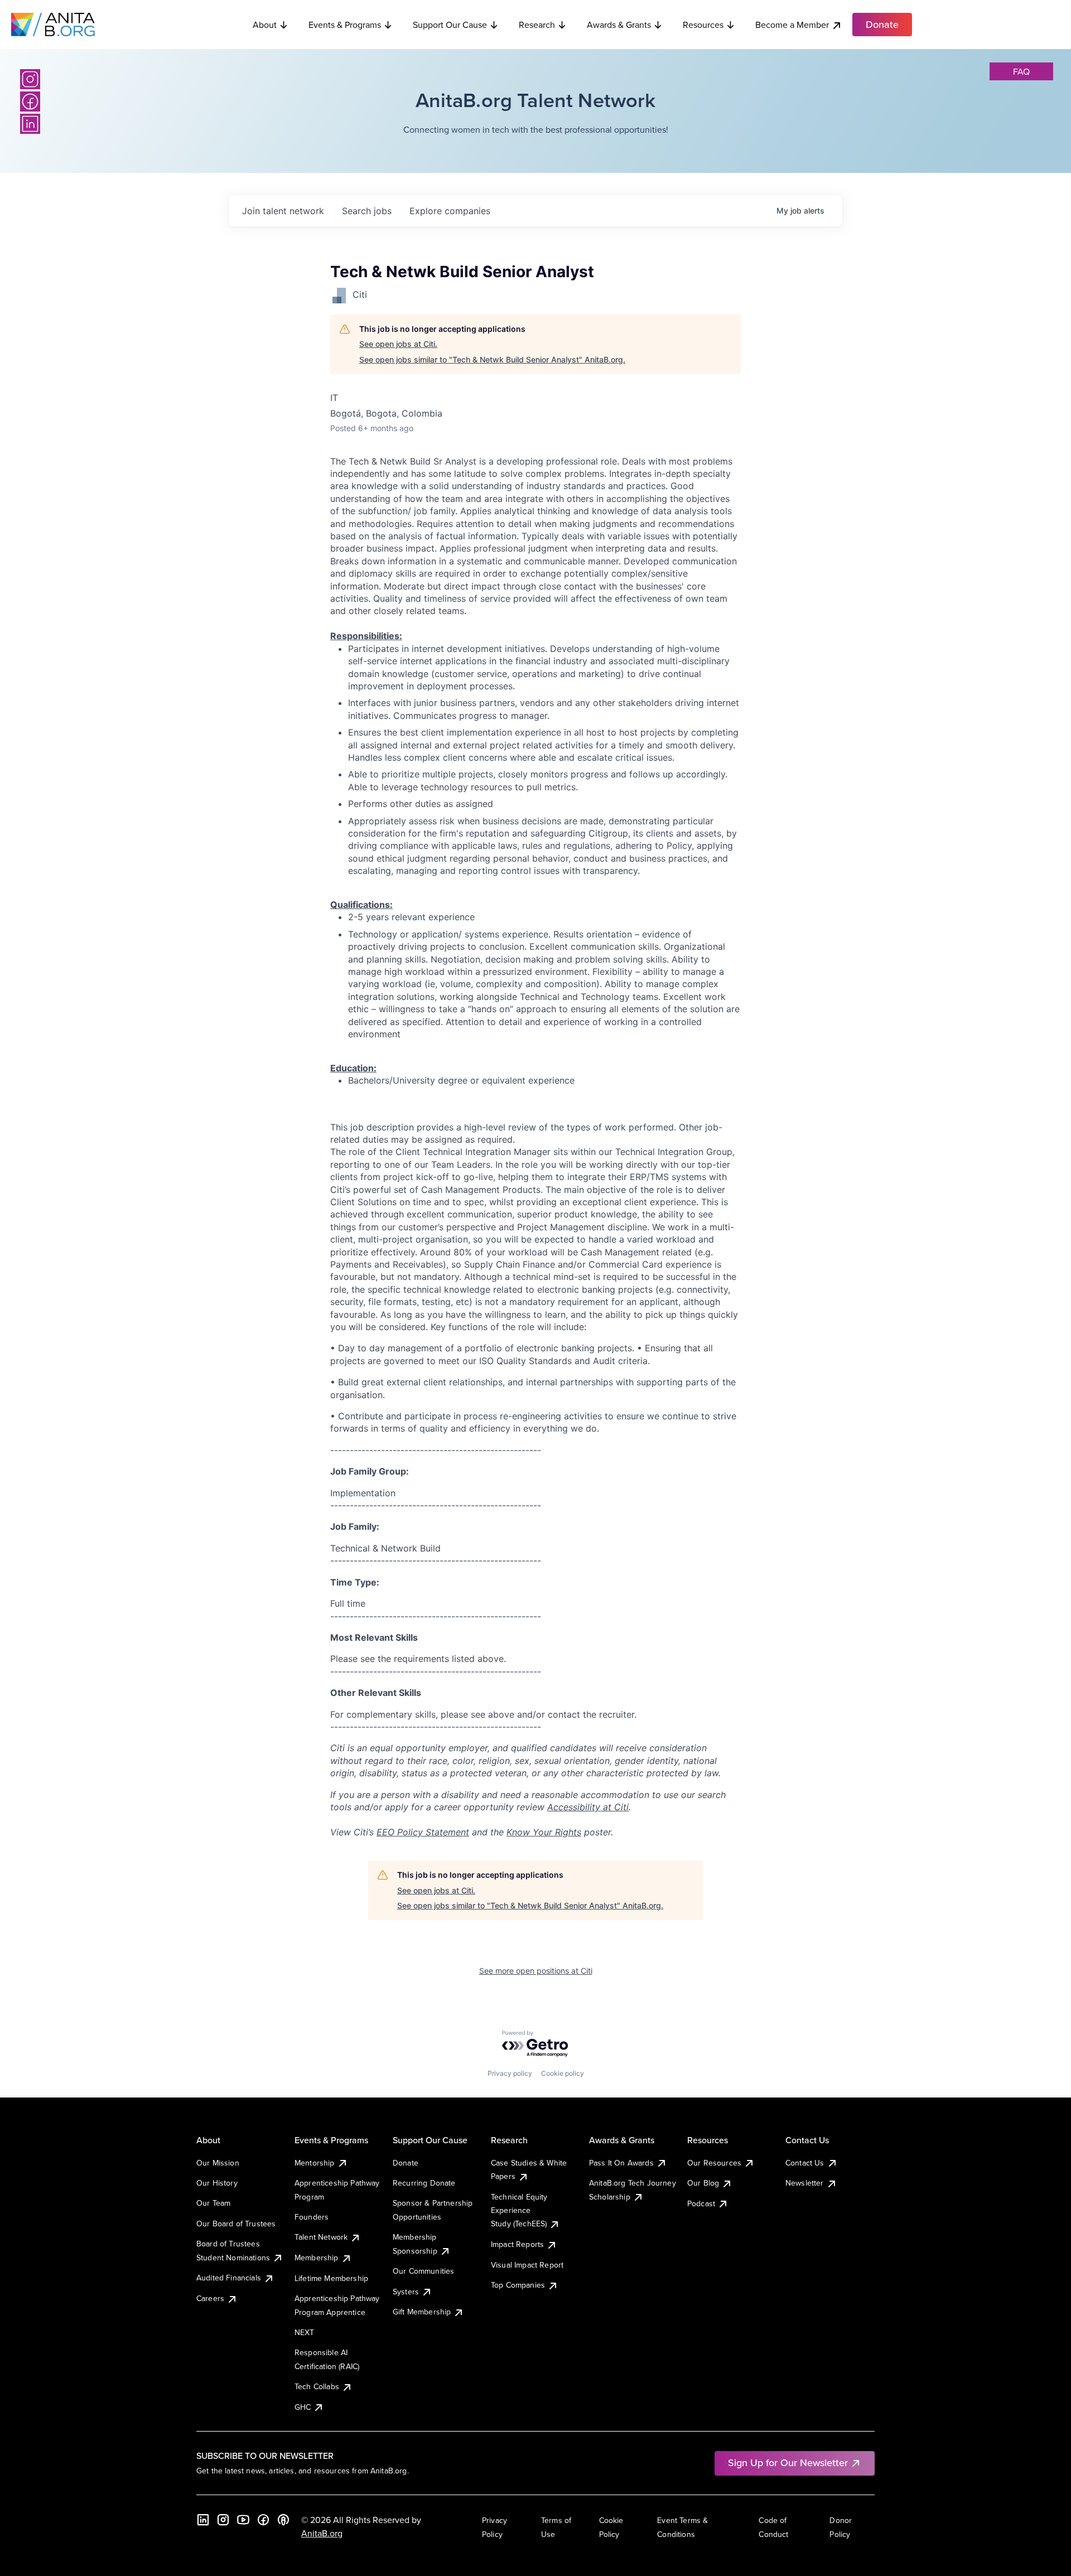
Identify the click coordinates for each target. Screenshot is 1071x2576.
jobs (367, 211)
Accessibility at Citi (588, 1807)
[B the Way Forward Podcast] (283, 2520)
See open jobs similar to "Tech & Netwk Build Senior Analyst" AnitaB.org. (492, 359)
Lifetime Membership (331, 2278)
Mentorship (315, 2163)
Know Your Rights (544, 1832)
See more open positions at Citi (536, 1971)
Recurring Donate (424, 2183)
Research (537, 25)
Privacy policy (510, 2073)
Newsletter (805, 2183)
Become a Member (792, 25)
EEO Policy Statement (423, 1832)
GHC (303, 2407)
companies (450, 211)
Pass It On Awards (621, 2163)
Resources (703, 25)
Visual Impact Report (527, 2265)
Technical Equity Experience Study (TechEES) (519, 2210)
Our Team (213, 2203)
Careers (210, 2298)
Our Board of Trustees (236, 2224)
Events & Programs (345, 25)
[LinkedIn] (30, 124)
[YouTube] (243, 2520)
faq (1021, 71)
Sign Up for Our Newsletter (788, 2463)
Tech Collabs (317, 2386)
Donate (406, 2163)
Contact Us (805, 2163)
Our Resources (714, 2163)
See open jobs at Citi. (398, 344)
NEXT (305, 2332)
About (265, 25)
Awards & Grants (619, 25)
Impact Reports (517, 2244)
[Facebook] (30, 102)
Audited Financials (229, 2278)
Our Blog (703, 2183)
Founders (312, 2217)
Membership (317, 2258)
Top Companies (518, 2285)
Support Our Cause (450, 25)
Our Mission (218, 2163)
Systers (406, 2292)
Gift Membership (422, 2312)
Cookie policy (563, 2073)
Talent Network (321, 2237)
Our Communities (423, 2271)
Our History (217, 2183)
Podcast (701, 2203)
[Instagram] (30, 79)
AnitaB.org (322, 2533)
